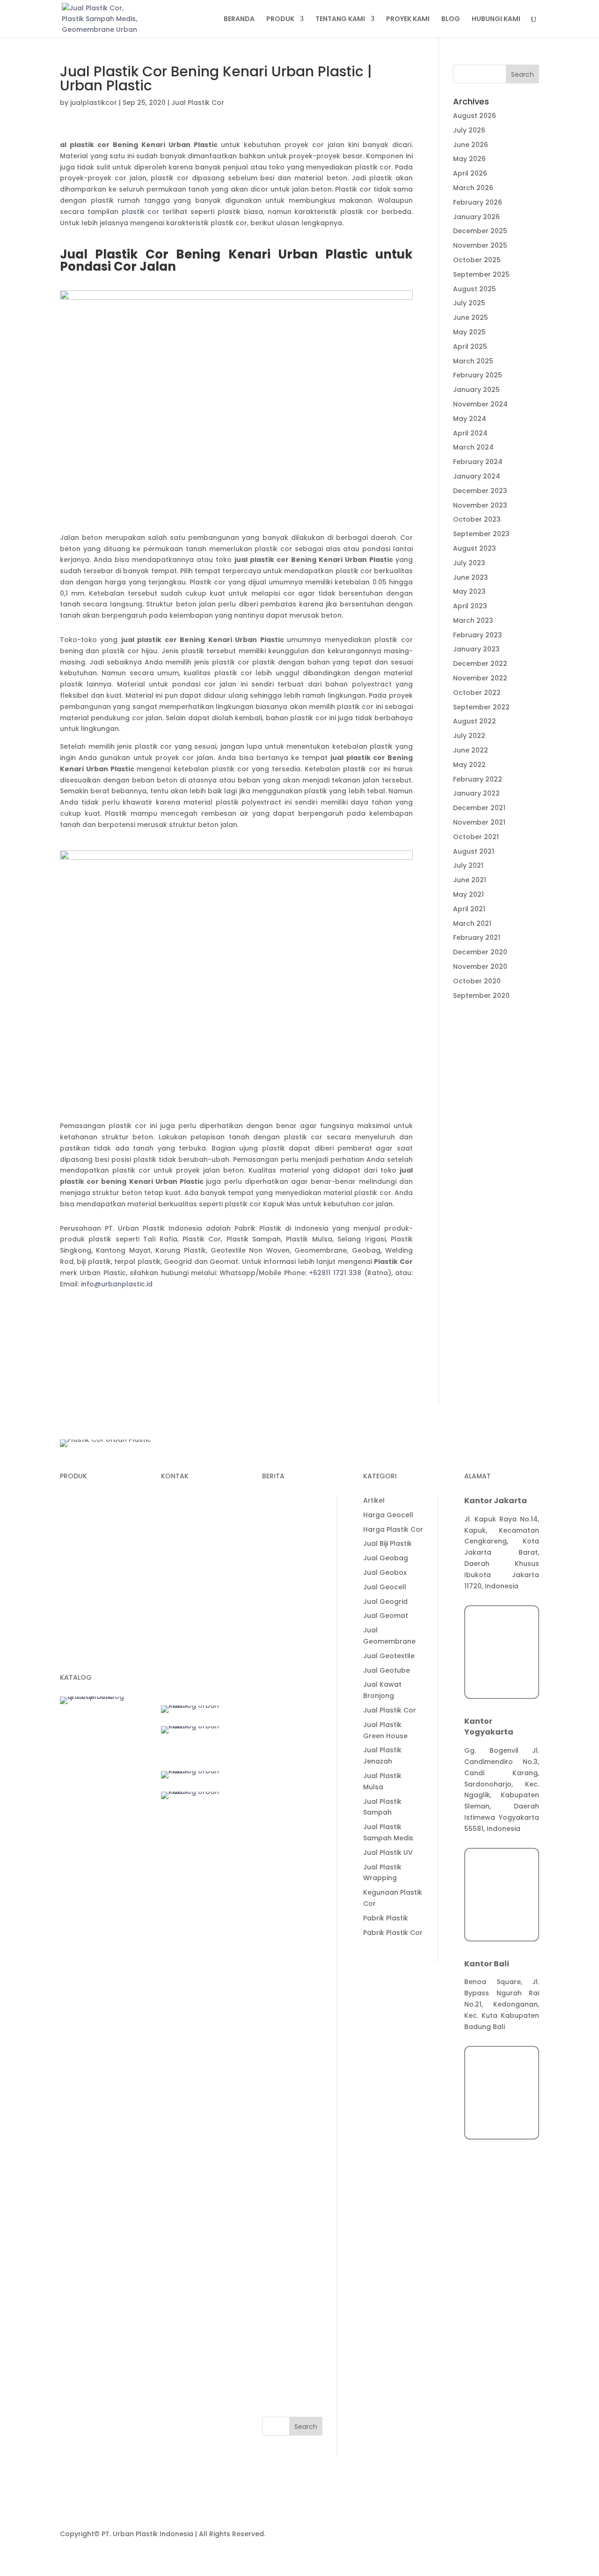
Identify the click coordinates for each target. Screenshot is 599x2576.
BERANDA (239, 19)
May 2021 (468, 894)
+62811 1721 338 (335, 1273)
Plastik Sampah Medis (97, 1518)
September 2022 (481, 707)
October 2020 (477, 981)
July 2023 (469, 563)
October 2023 (477, 519)
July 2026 (469, 130)
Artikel (273, 1954)
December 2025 (480, 231)
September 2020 (481, 996)
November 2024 (480, 404)
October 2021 (476, 837)
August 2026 (475, 116)
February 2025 (478, 375)
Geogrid (74, 1571)
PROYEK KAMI (408, 19)
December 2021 (479, 808)
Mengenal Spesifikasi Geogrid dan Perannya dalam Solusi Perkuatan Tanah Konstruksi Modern (292, 1547)
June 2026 (471, 145)
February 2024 (478, 462)
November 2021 (479, 822)
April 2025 (470, 347)
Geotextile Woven (90, 1607)
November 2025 (480, 245)
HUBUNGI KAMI (496, 19)
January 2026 (476, 217)
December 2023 (480, 491)
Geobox (73, 1589)
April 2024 (470, 433)
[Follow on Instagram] (187, 1632)
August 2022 (475, 721)
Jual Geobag (285, 2012)
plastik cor (142, 212)
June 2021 (470, 880)
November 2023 (480, 505)
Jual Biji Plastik (286, 1998)
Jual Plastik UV (287, 2306)
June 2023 (471, 577)
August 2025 (475, 289)
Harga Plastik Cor (292, 1983)
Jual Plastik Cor (198, 103)
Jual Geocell (284, 2041)
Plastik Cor (78, 1500)
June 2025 (471, 317)
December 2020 (480, 952)
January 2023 (476, 649)
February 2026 (478, 202)
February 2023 (478, 635)
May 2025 (469, 332)
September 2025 (481, 274)
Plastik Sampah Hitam (97, 1653)
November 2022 (480, 678)
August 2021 (474, 851)
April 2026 (470, 173)
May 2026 (469, 159)
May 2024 (470, 419)
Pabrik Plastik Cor (292, 2386)
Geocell (73, 1553)
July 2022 (469, 736)
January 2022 (476, 793)
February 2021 (477, 937)
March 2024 (473, 447)
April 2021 (469, 909)
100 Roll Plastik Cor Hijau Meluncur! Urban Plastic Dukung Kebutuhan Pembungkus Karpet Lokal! (292, 1872)
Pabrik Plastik (285, 2372)
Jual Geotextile (288, 2110)
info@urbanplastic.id (117, 1284)
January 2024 (477, 476)
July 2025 (469, 303)
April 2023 (470, 606)
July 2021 (468, 865)
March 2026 (473, 188)
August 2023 (475, 548)
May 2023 (469, 591)
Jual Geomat (285, 2070)
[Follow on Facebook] (206, 1614)
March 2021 (472, 923)
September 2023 (481, 534)
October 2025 (477, 260)
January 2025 (476, 390)
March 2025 (473, 361)
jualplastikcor (94, 103)
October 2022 (477, 693)
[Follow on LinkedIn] (168, 1614)
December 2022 (480, 664)
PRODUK (280, 19)
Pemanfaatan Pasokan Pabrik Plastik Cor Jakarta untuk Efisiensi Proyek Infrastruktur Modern (292, 1721)
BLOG (451, 19)
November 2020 (480, 967)
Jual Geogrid (284, 2055)
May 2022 (469, 765)
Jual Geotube (285, 2124)
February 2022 (478, 779)
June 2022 (471, 750)
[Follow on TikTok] (187, 1614)
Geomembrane (86, 1536)
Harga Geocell (287, 1969)
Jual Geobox (284, 2026)
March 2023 (473, 620)
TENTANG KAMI (340, 19)
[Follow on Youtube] (168, 1632)
